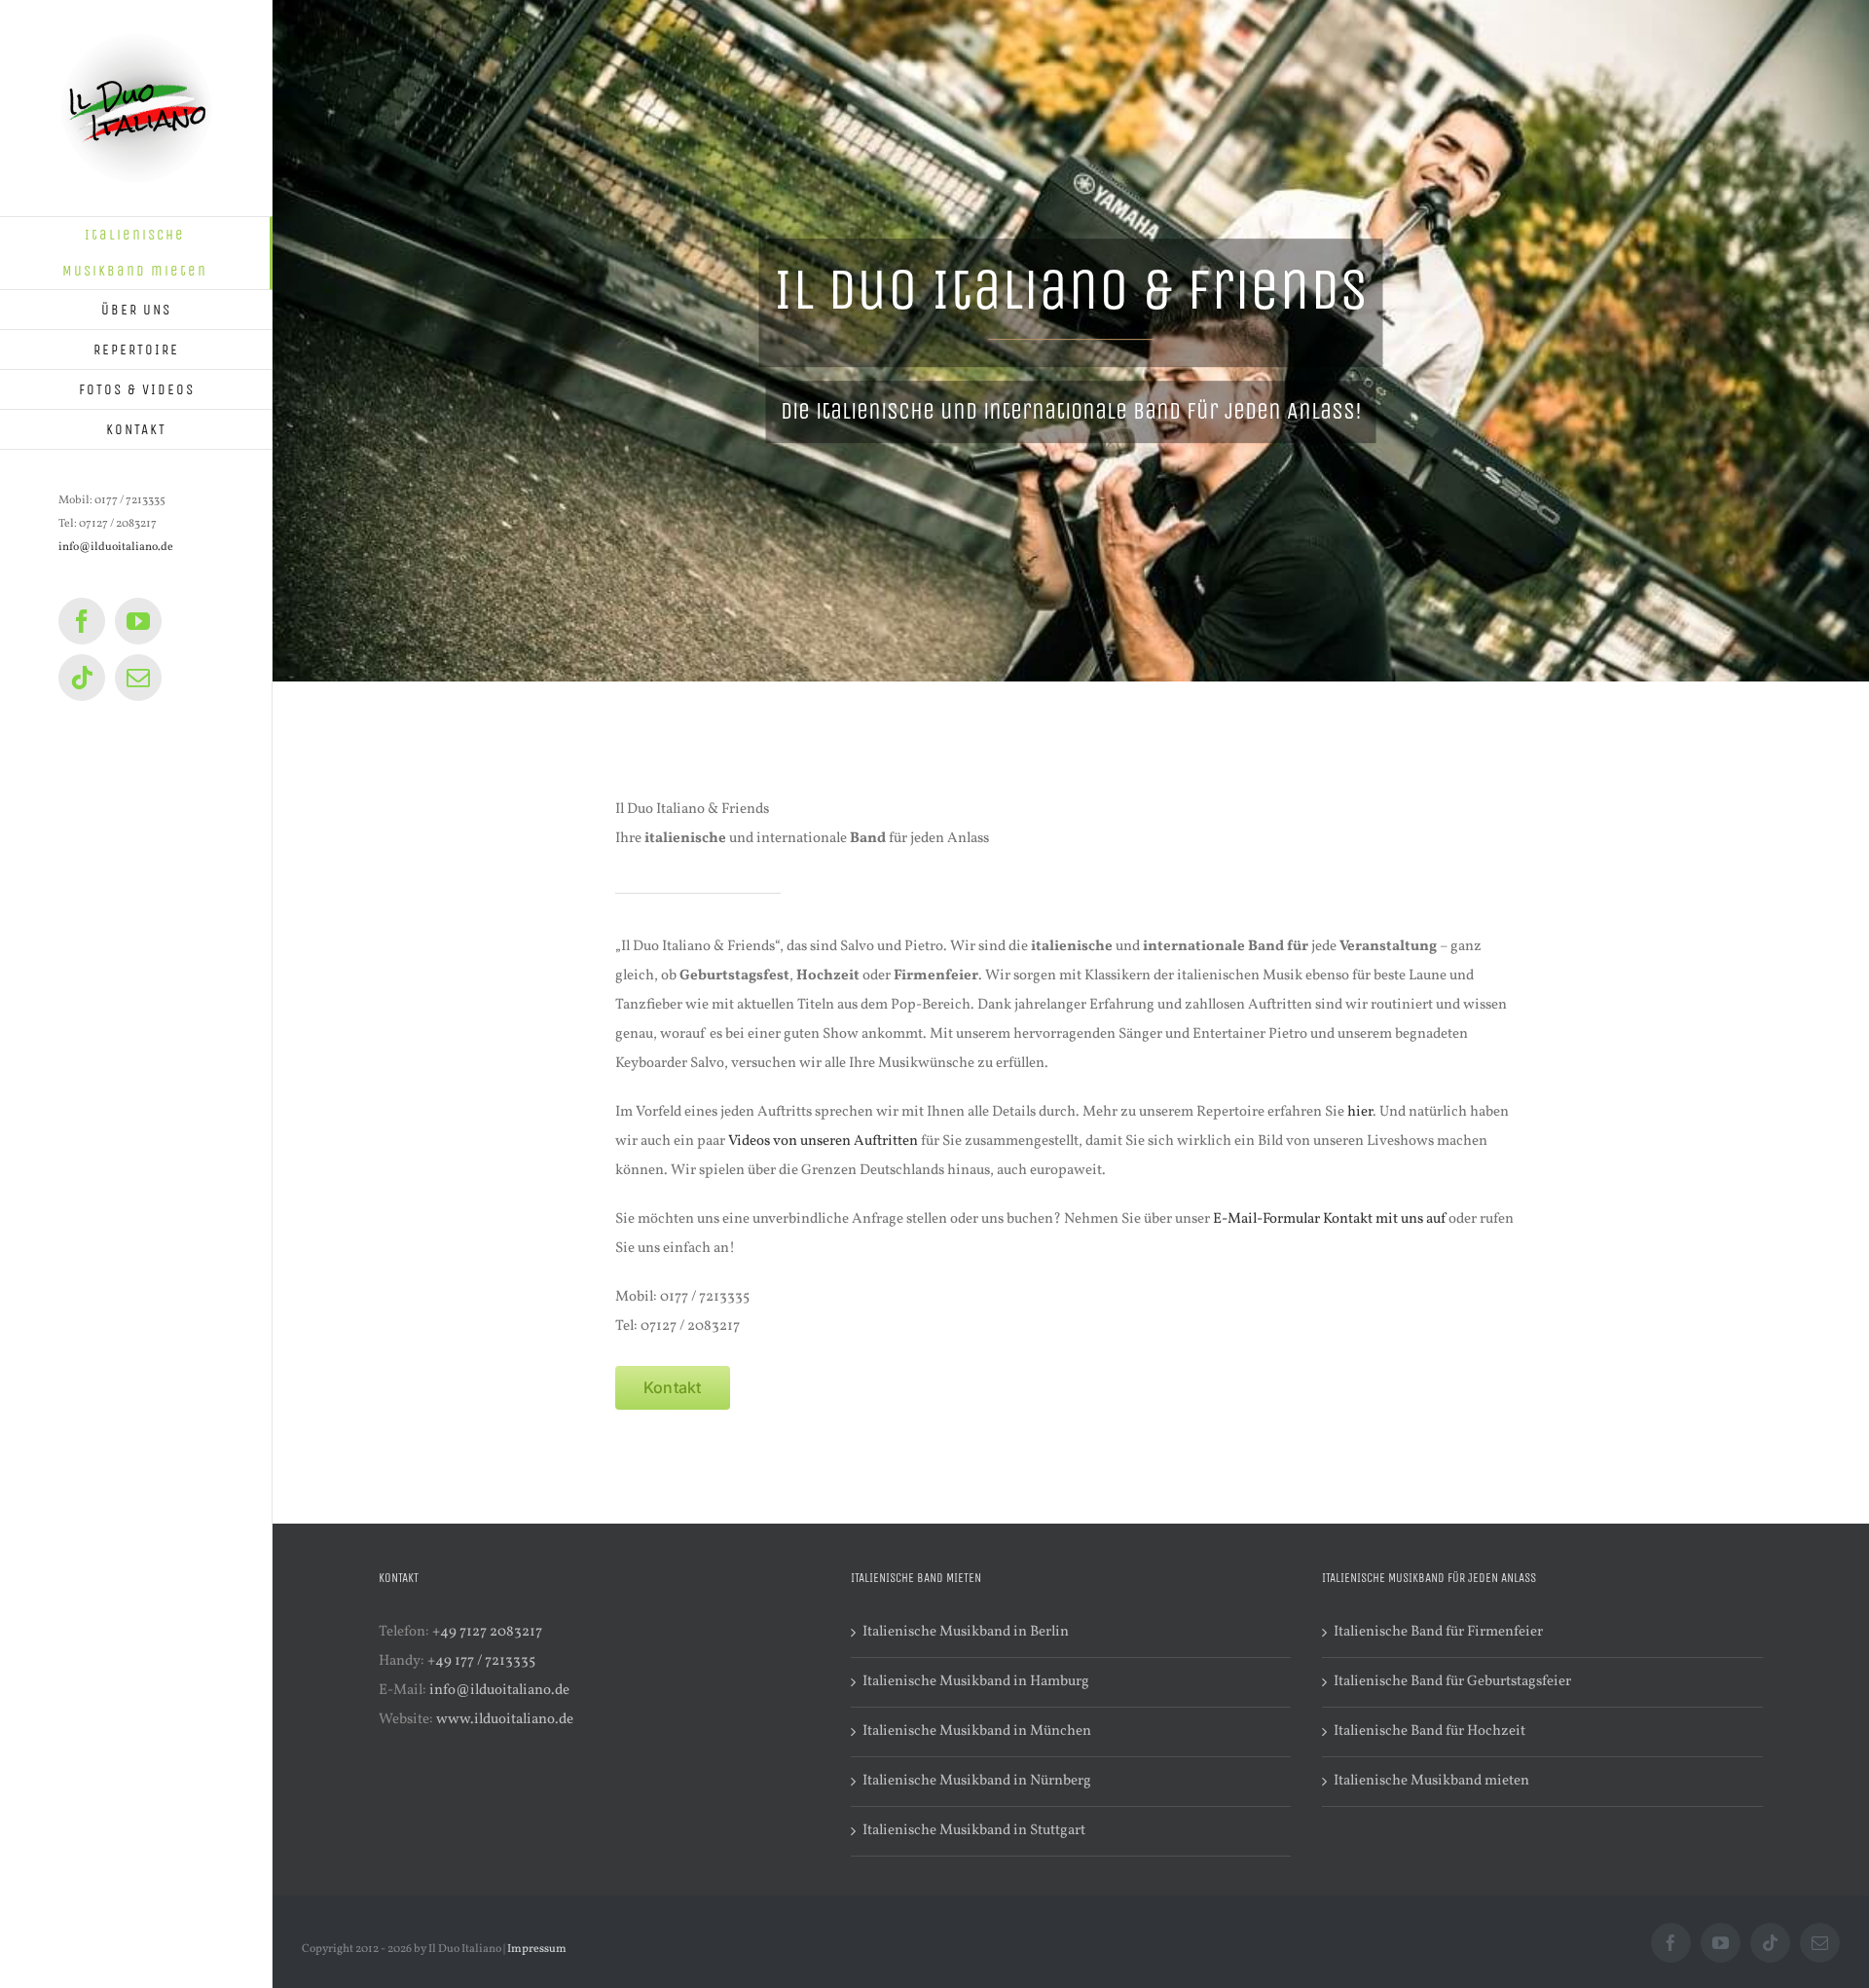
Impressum (537, 1949)
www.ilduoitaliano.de (505, 1720)
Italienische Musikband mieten (1431, 1781)
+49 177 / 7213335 (481, 1661)
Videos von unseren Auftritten (823, 1141)
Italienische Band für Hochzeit (1429, 1731)
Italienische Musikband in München (977, 1731)
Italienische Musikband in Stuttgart (974, 1831)
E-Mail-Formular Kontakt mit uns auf (1329, 1219)
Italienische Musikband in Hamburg (976, 1682)
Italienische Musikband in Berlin (966, 1632)
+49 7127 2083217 (487, 1632)
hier (1360, 1112)
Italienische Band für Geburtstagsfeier (1452, 1682)
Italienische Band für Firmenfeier (1438, 1632)
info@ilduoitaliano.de (116, 547)
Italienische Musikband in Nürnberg (977, 1781)
